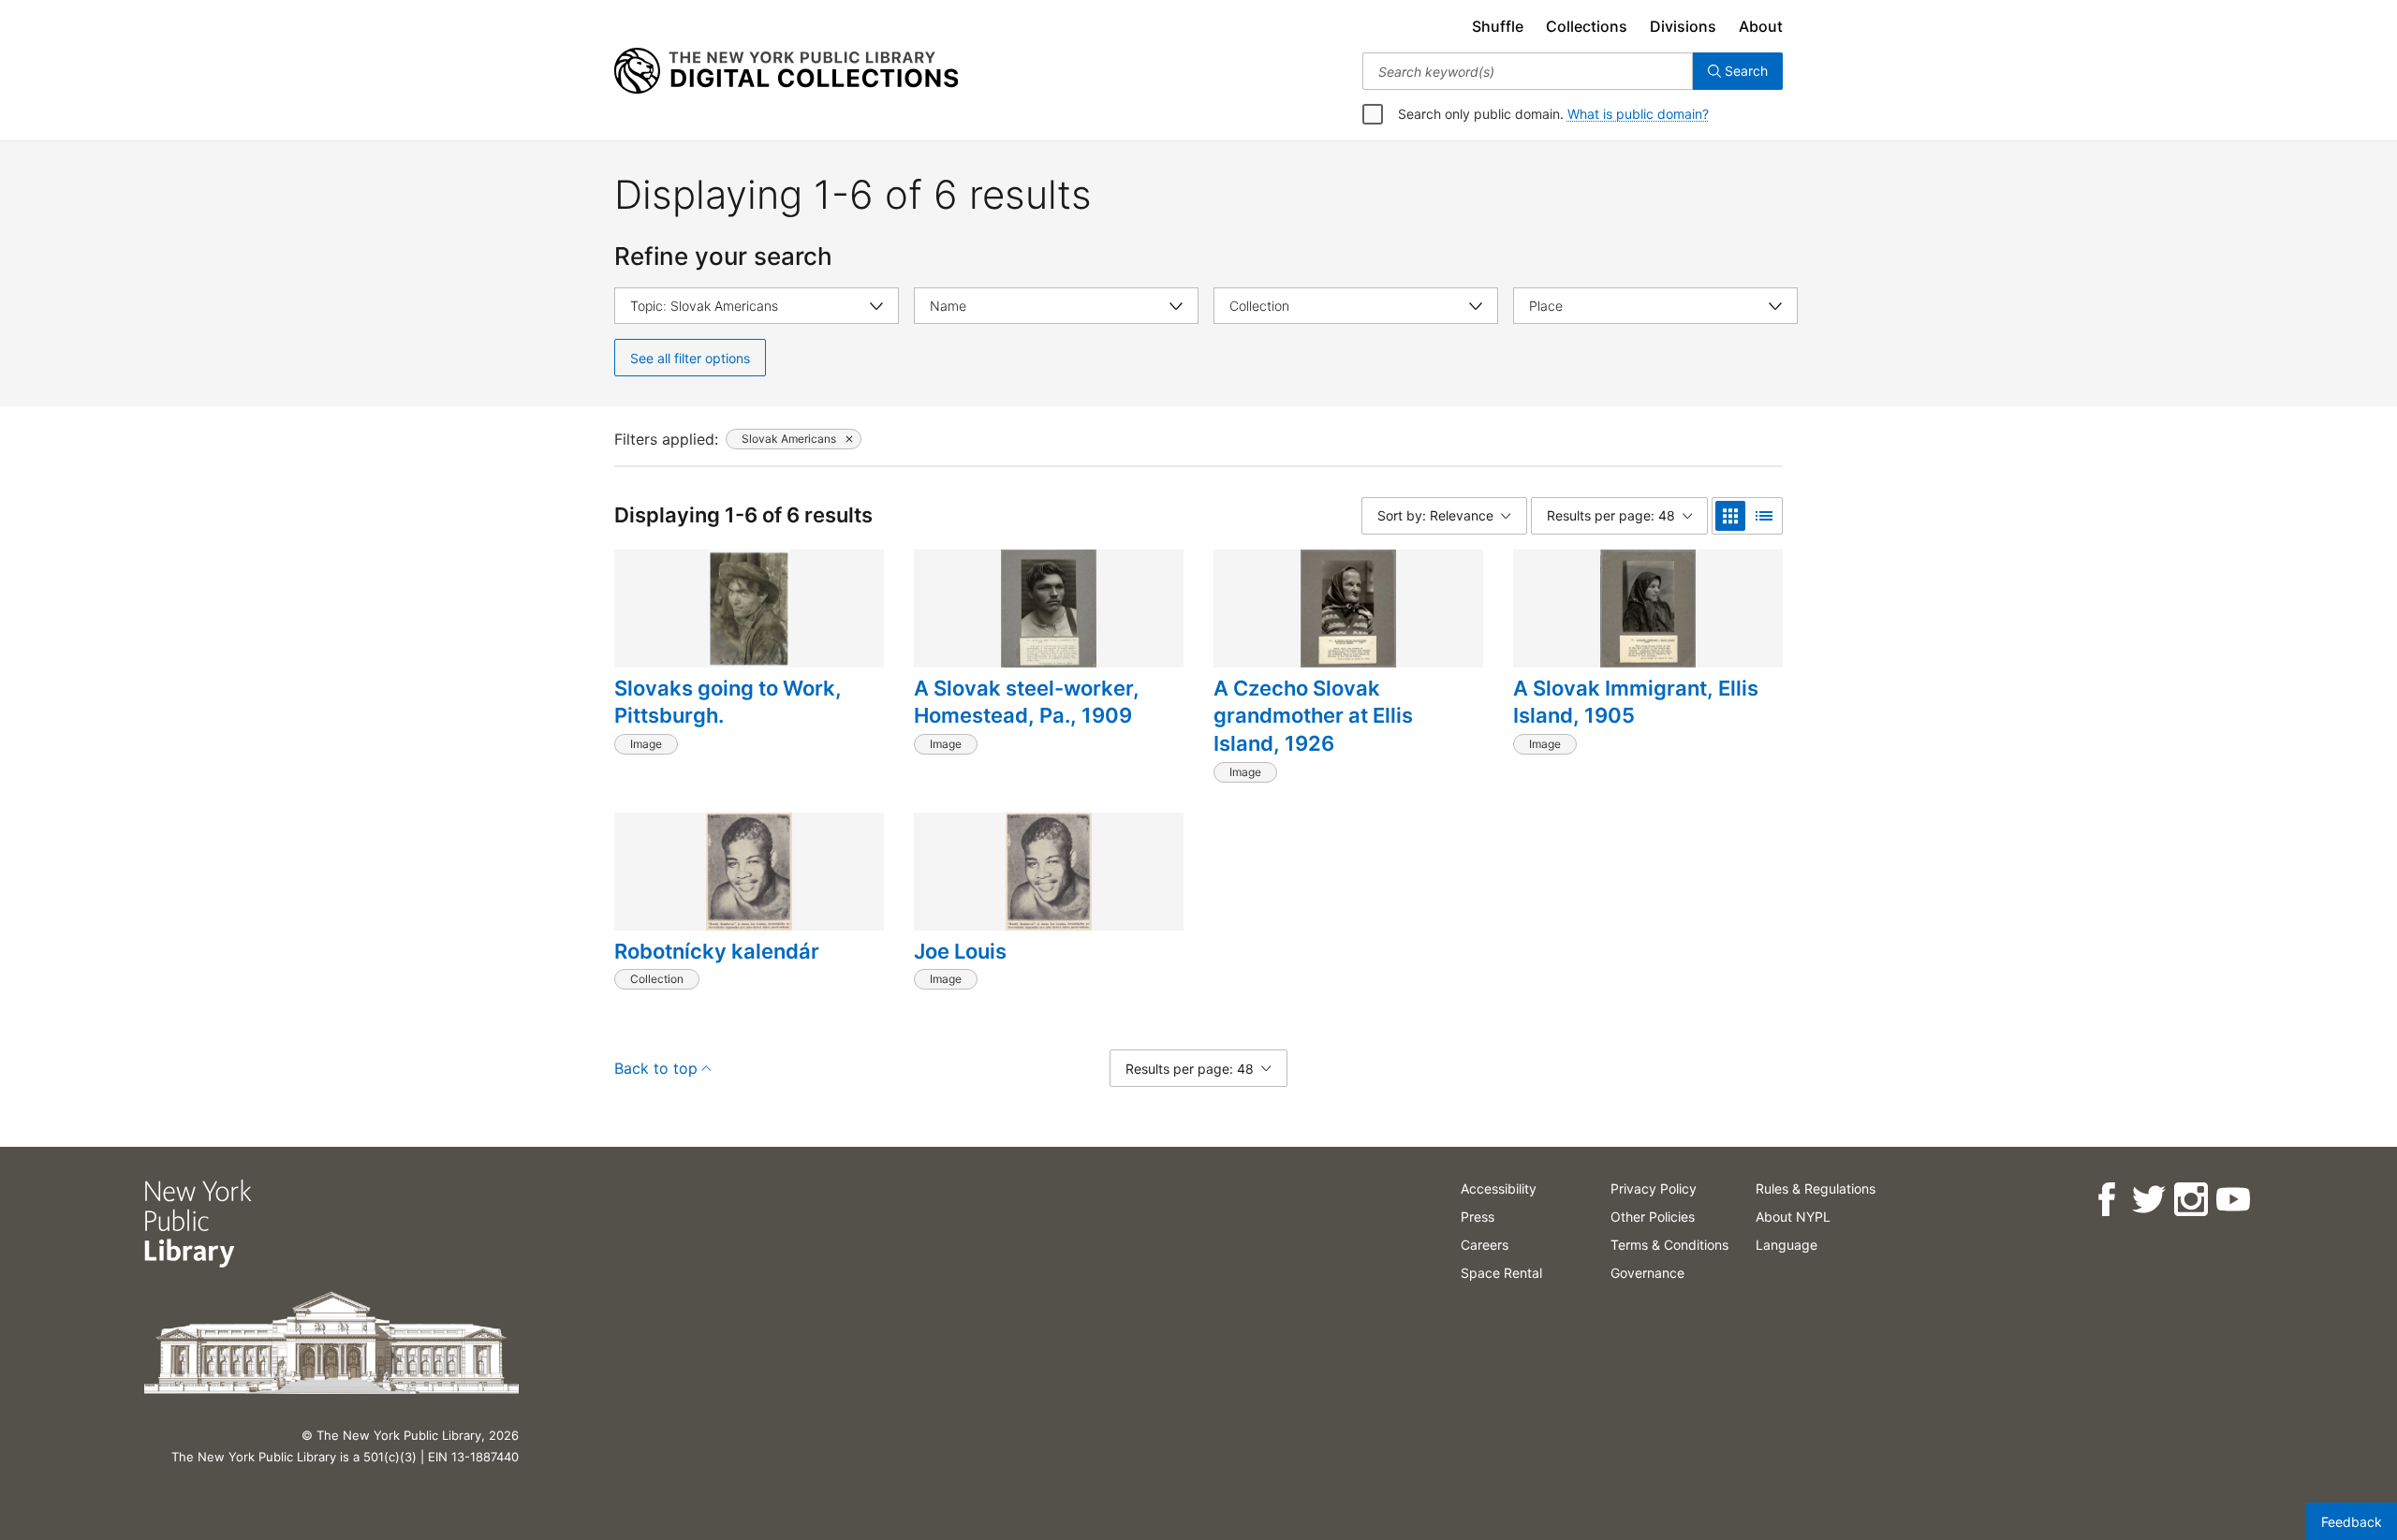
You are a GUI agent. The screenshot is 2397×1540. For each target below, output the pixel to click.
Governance (1647, 1273)
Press (1478, 1217)
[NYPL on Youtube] (2233, 1200)
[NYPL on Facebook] (2106, 1200)
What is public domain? (1638, 114)
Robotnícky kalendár (717, 951)
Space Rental (1501, 1273)
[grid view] (1730, 516)
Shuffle (1498, 26)
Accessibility (1499, 1188)
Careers (1485, 1245)
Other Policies (1653, 1217)
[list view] (1764, 516)
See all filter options (690, 358)
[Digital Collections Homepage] (786, 71)
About (1761, 26)
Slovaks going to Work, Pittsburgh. (728, 702)
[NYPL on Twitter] (2148, 1200)
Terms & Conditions (1669, 1245)
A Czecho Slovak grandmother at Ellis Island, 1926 (1313, 716)
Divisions (1683, 26)
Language (1787, 1245)
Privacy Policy (1654, 1188)
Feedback (2352, 1522)
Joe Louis (960, 951)
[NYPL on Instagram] (2191, 1200)
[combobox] (1528, 71)
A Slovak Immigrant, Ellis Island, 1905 (1636, 702)
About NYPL (1793, 1217)
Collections (1587, 26)
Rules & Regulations (1816, 1188)
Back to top (656, 1068)
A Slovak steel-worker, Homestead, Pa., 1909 (1027, 702)
